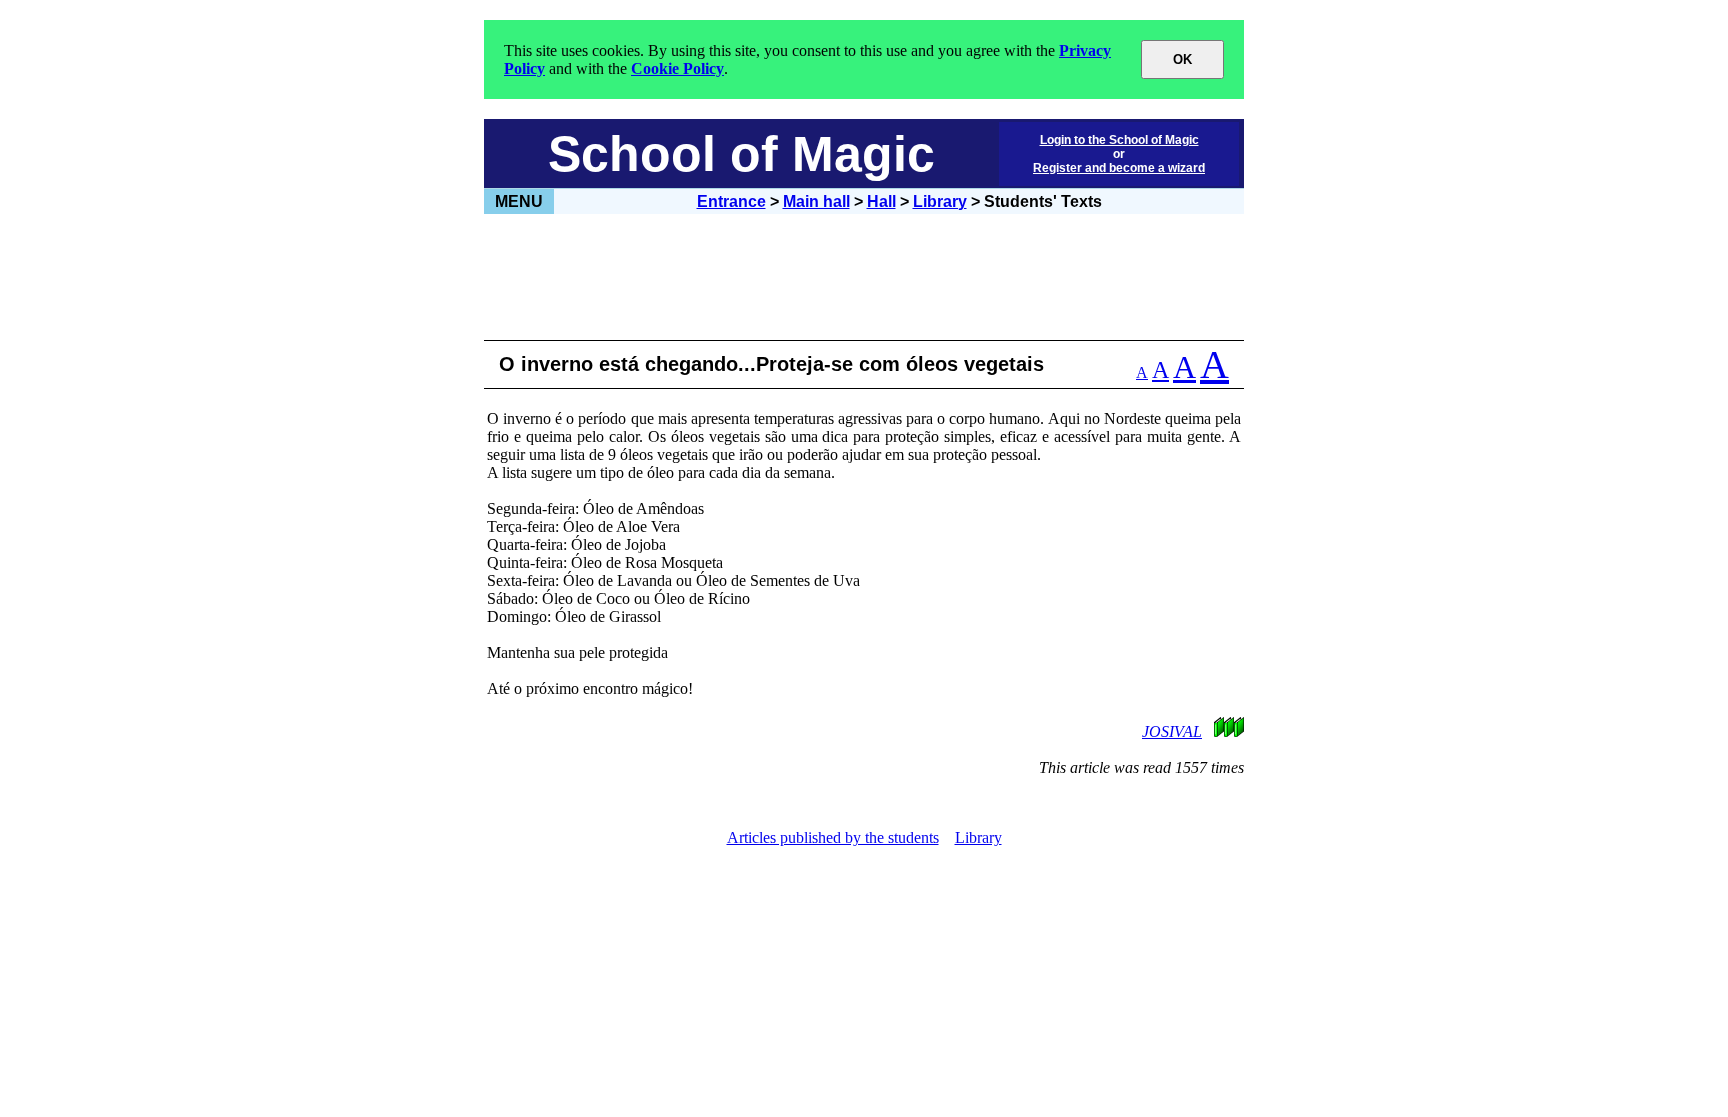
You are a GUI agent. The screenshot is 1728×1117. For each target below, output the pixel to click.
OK (1182, 59)
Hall (881, 201)
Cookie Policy (677, 68)
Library (940, 201)
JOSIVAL (1172, 731)
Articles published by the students (833, 837)
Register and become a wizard (1119, 168)
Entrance (731, 201)
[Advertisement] (864, 277)
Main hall (816, 201)
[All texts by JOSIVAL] (1219, 731)
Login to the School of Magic (1119, 140)
